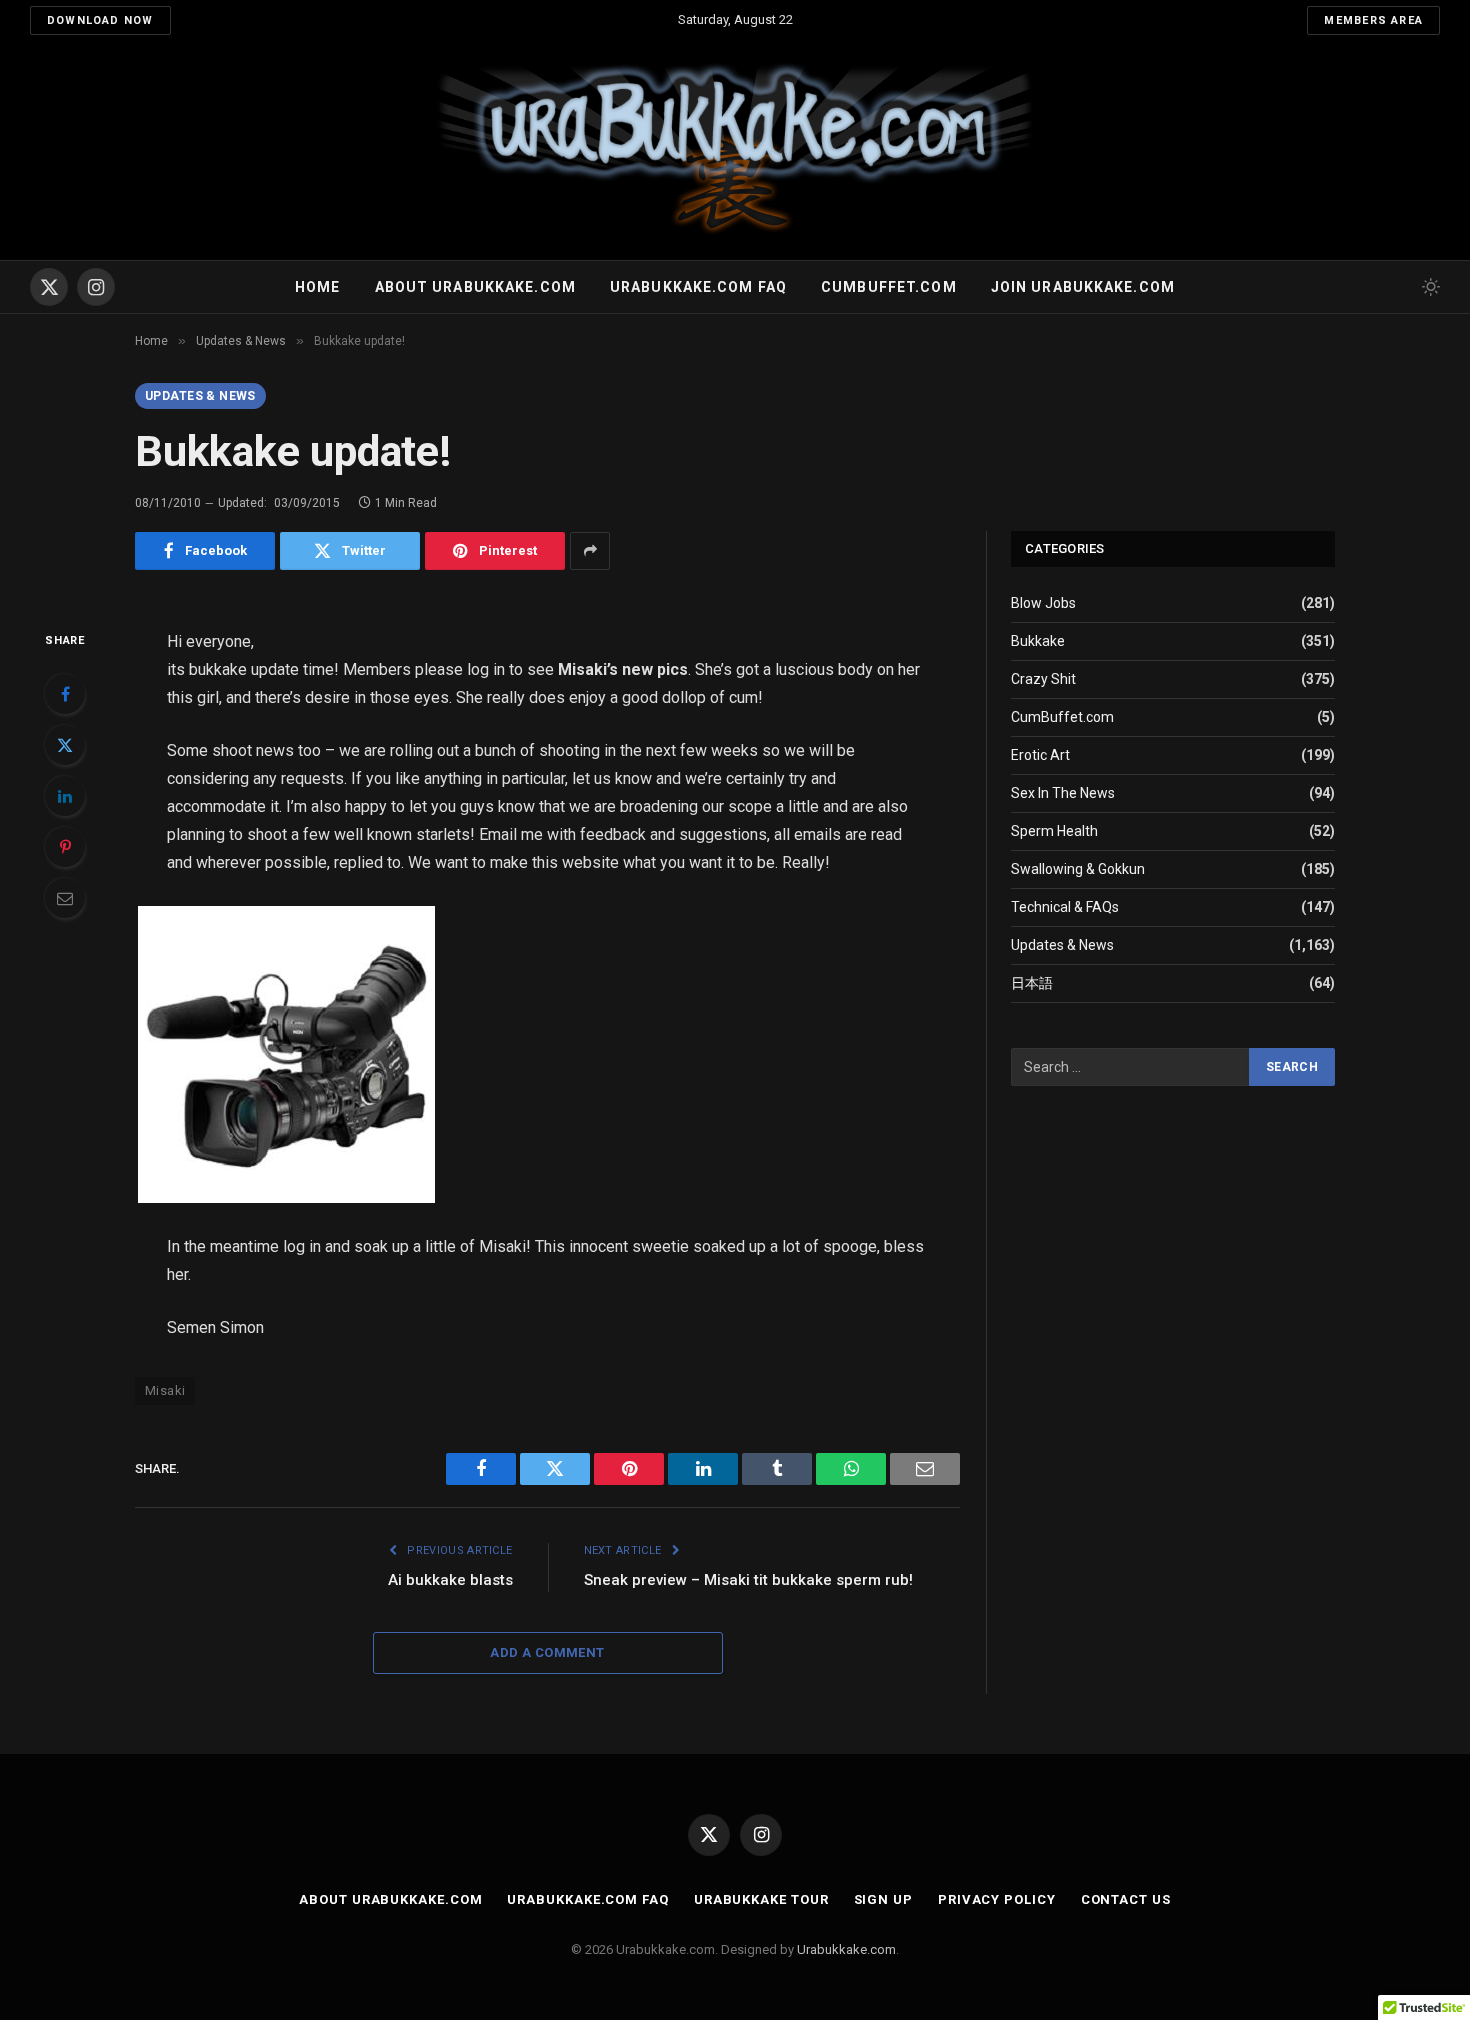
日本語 (1032, 983)
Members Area (1373, 20)
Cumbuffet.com (889, 287)
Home (317, 287)
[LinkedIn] (65, 796)
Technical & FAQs (1065, 907)
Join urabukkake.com (1083, 287)
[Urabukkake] (735, 150)
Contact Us (1126, 1899)
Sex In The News (1063, 793)
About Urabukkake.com (475, 287)
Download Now (100, 20)
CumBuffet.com (1062, 717)
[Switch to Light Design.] (1429, 287)
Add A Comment (547, 1652)
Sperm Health (1054, 831)
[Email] (65, 898)
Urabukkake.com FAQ (698, 287)
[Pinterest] (65, 847)
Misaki (165, 1390)
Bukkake (1038, 641)
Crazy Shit (1043, 679)
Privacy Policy (997, 1899)
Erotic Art (1040, 755)
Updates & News (200, 396)
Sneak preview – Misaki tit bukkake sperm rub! (748, 1580)
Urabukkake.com (846, 1949)
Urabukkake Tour (761, 1899)
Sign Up (883, 1899)
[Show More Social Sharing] (590, 551)
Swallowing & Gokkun (1078, 869)
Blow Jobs (1043, 603)
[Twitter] (65, 745)
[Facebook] (65, 694)
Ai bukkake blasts (450, 1580)
